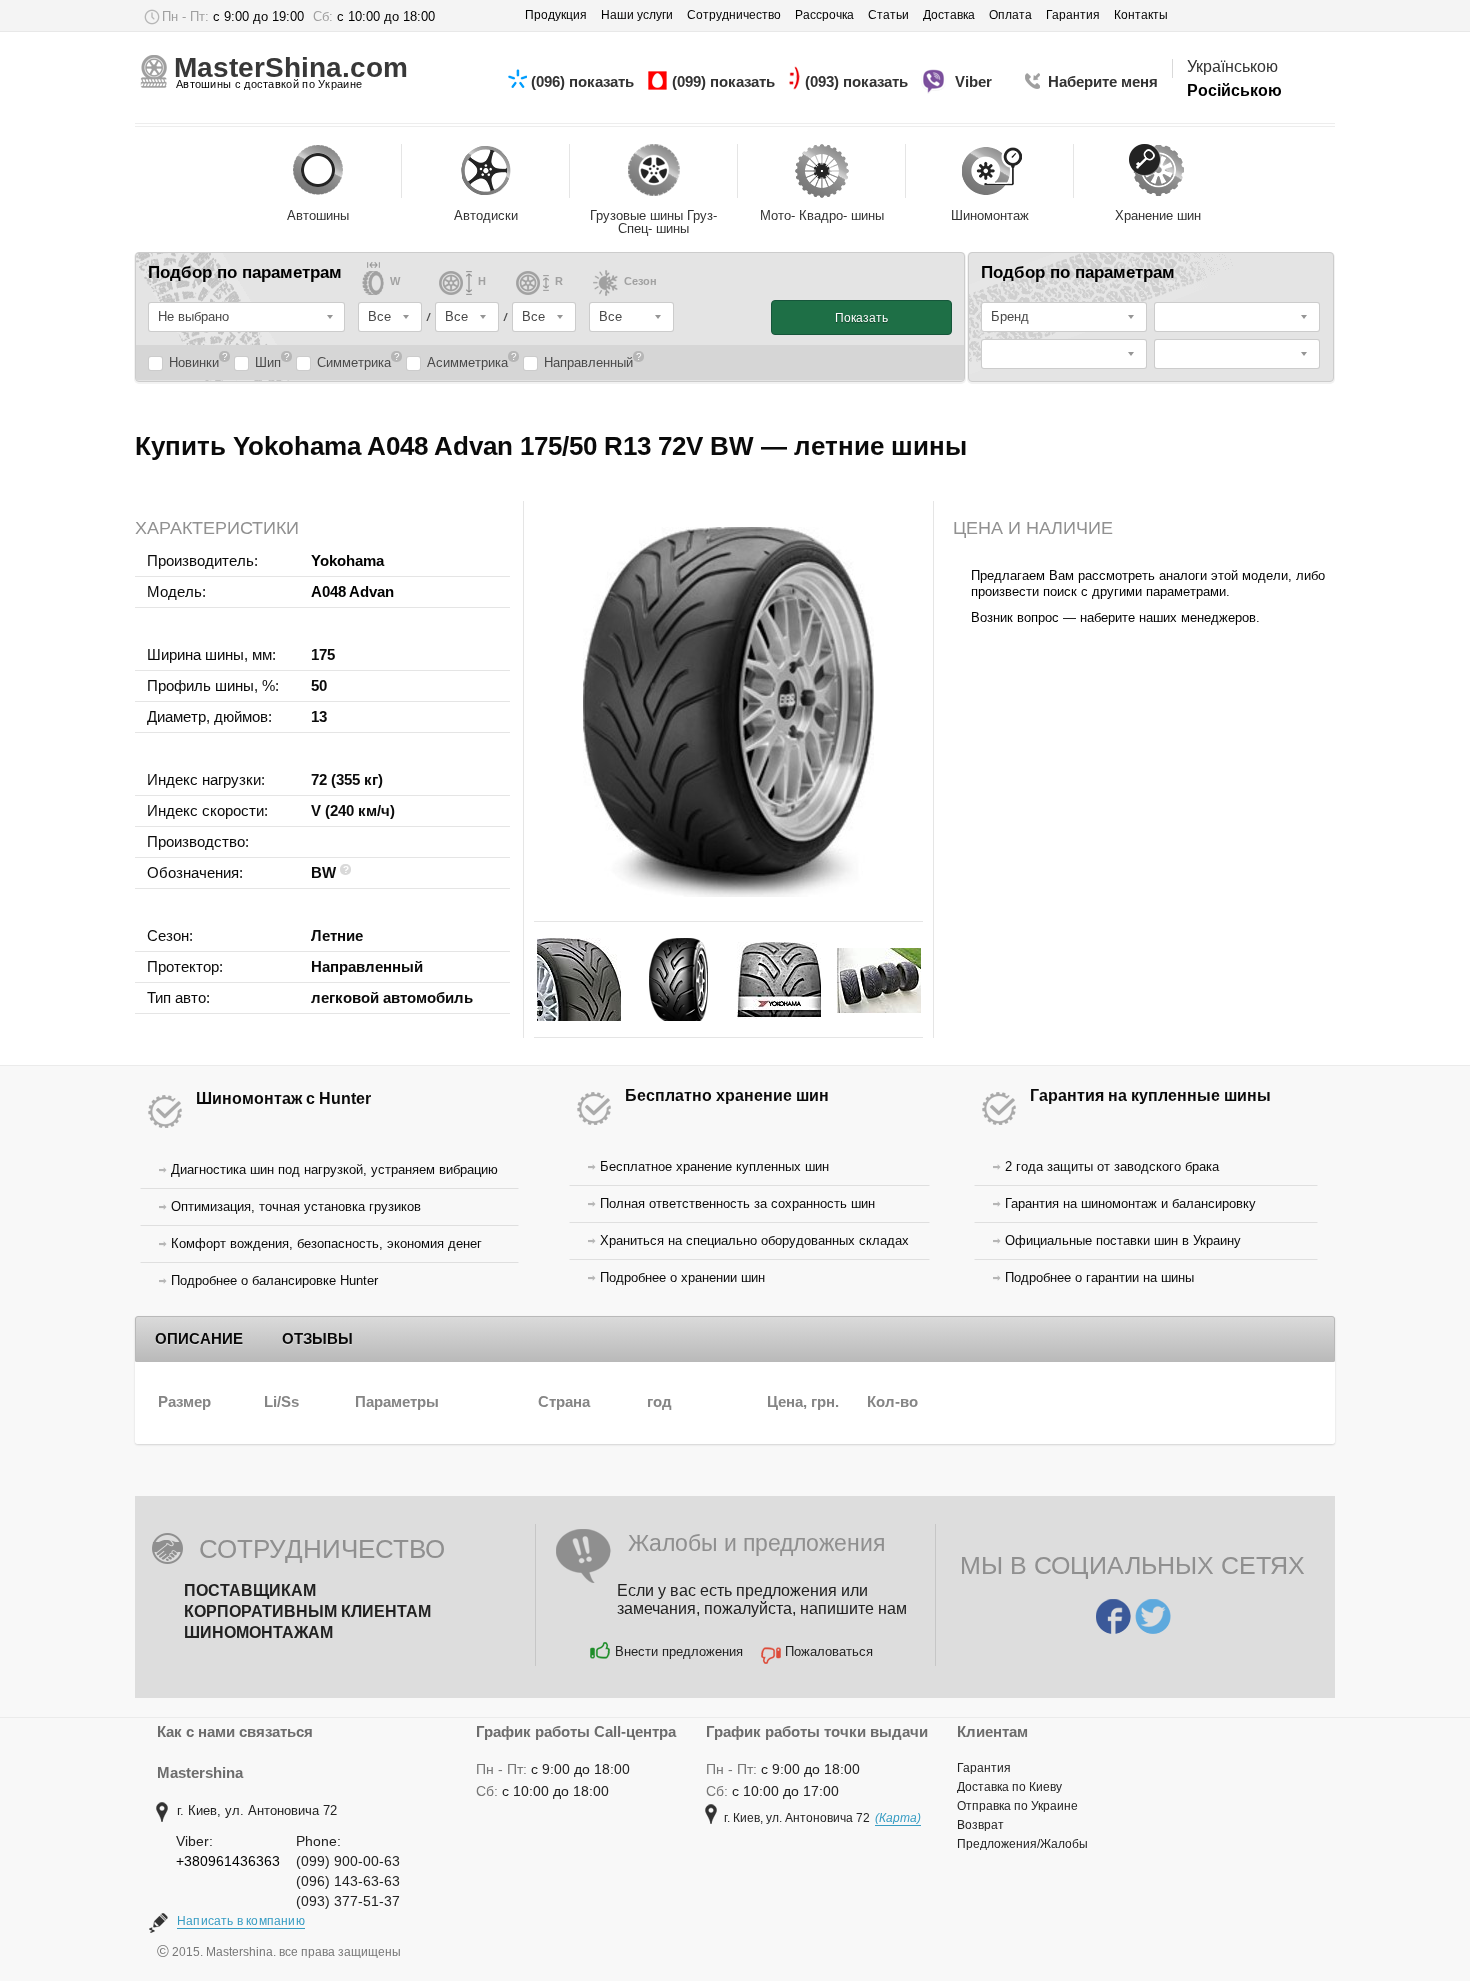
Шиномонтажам (258, 1632)
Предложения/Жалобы (1022, 1844)
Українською (1232, 66)
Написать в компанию (241, 1921)
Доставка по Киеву (1009, 1787)
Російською (1234, 90)
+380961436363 (228, 1861)
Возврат (980, 1825)
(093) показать (858, 81)
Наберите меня (1103, 81)
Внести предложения (679, 1651)
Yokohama (347, 560)
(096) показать (584, 81)
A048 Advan (352, 591)
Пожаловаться (829, 1651)
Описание (199, 1338)
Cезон (640, 281)
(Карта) (898, 1818)
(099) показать (725, 81)
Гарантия (984, 1768)
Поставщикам (250, 1590)
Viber (975, 81)
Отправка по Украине (1017, 1806)
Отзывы (317, 1338)
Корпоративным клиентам (307, 1611)
